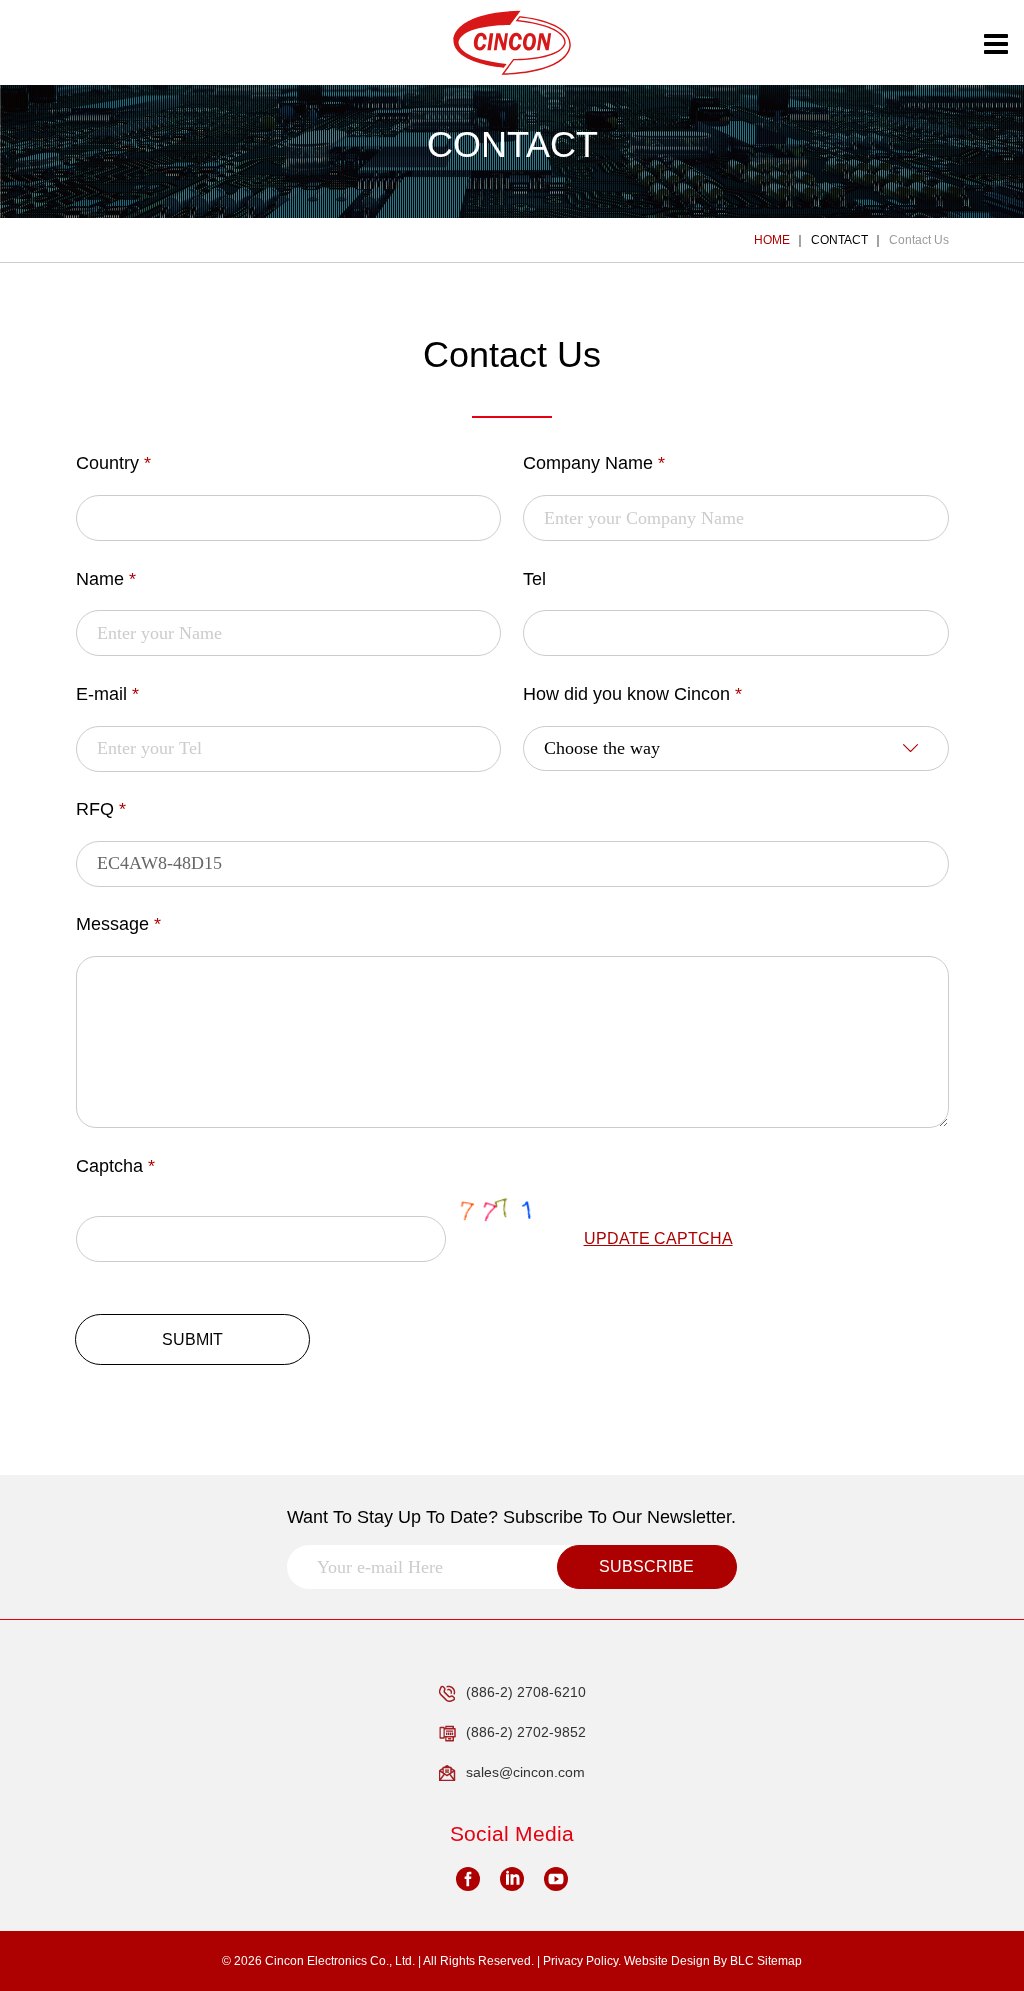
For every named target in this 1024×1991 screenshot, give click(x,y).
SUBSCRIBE (646, 1566)
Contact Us (919, 240)
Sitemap (779, 1961)
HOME (772, 240)
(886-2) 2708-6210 (526, 1692)
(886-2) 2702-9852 (526, 1732)
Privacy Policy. (582, 1961)
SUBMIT (192, 1339)
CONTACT (839, 240)
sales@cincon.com (525, 1772)
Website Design (667, 1961)
